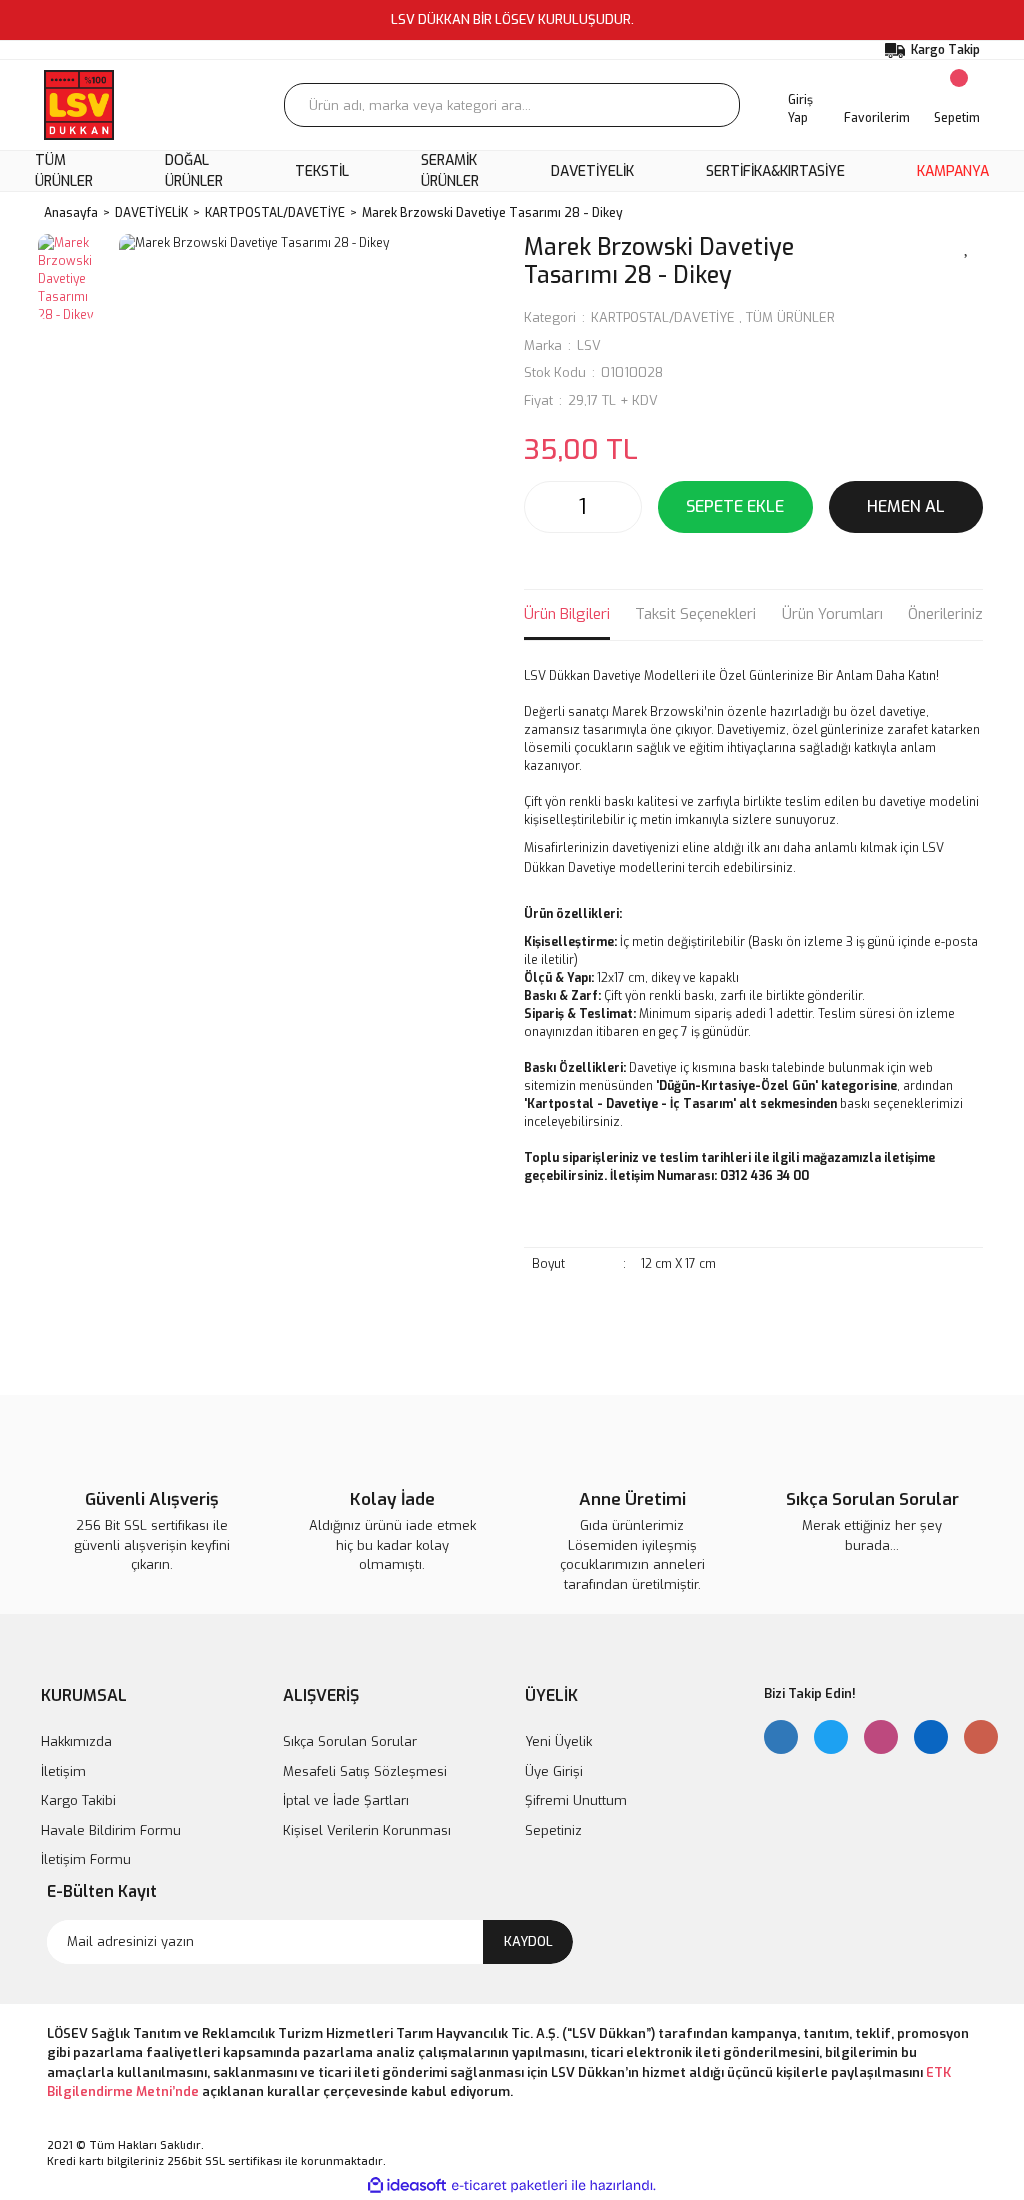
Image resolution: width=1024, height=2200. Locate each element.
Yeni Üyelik (558, 1741)
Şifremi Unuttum (576, 1800)
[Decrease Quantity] (545, 507)
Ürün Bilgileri (567, 614)
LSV (589, 345)
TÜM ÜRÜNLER (790, 317)
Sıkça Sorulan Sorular (350, 1741)
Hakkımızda (76, 1741)
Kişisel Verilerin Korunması (367, 1830)
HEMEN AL (906, 506)
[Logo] (79, 105)
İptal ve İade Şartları (346, 1800)
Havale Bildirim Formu (111, 1830)
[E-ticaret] (509, 2186)
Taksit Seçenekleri (695, 614)
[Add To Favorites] (967, 246)
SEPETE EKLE (735, 506)
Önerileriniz (945, 614)
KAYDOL (528, 1941)
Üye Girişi (554, 1771)
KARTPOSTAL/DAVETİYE (663, 317)
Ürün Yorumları (832, 614)
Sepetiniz (553, 1830)
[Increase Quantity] (621, 507)
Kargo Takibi (78, 1800)
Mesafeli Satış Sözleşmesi (365, 1771)
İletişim (63, 1771)
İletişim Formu (86, 1859)
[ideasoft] (407, 2185)
